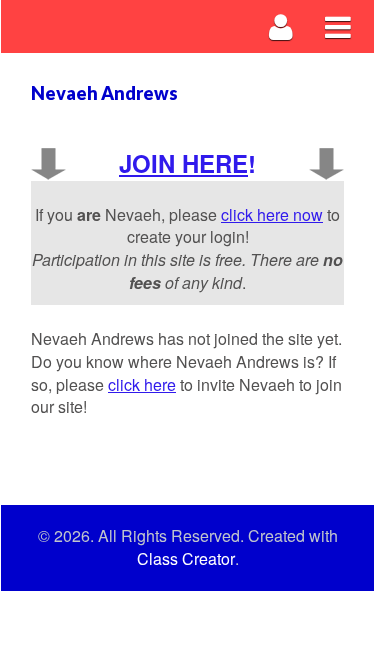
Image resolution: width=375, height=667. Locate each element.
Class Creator (186, 559)
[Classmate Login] (281, 26)
